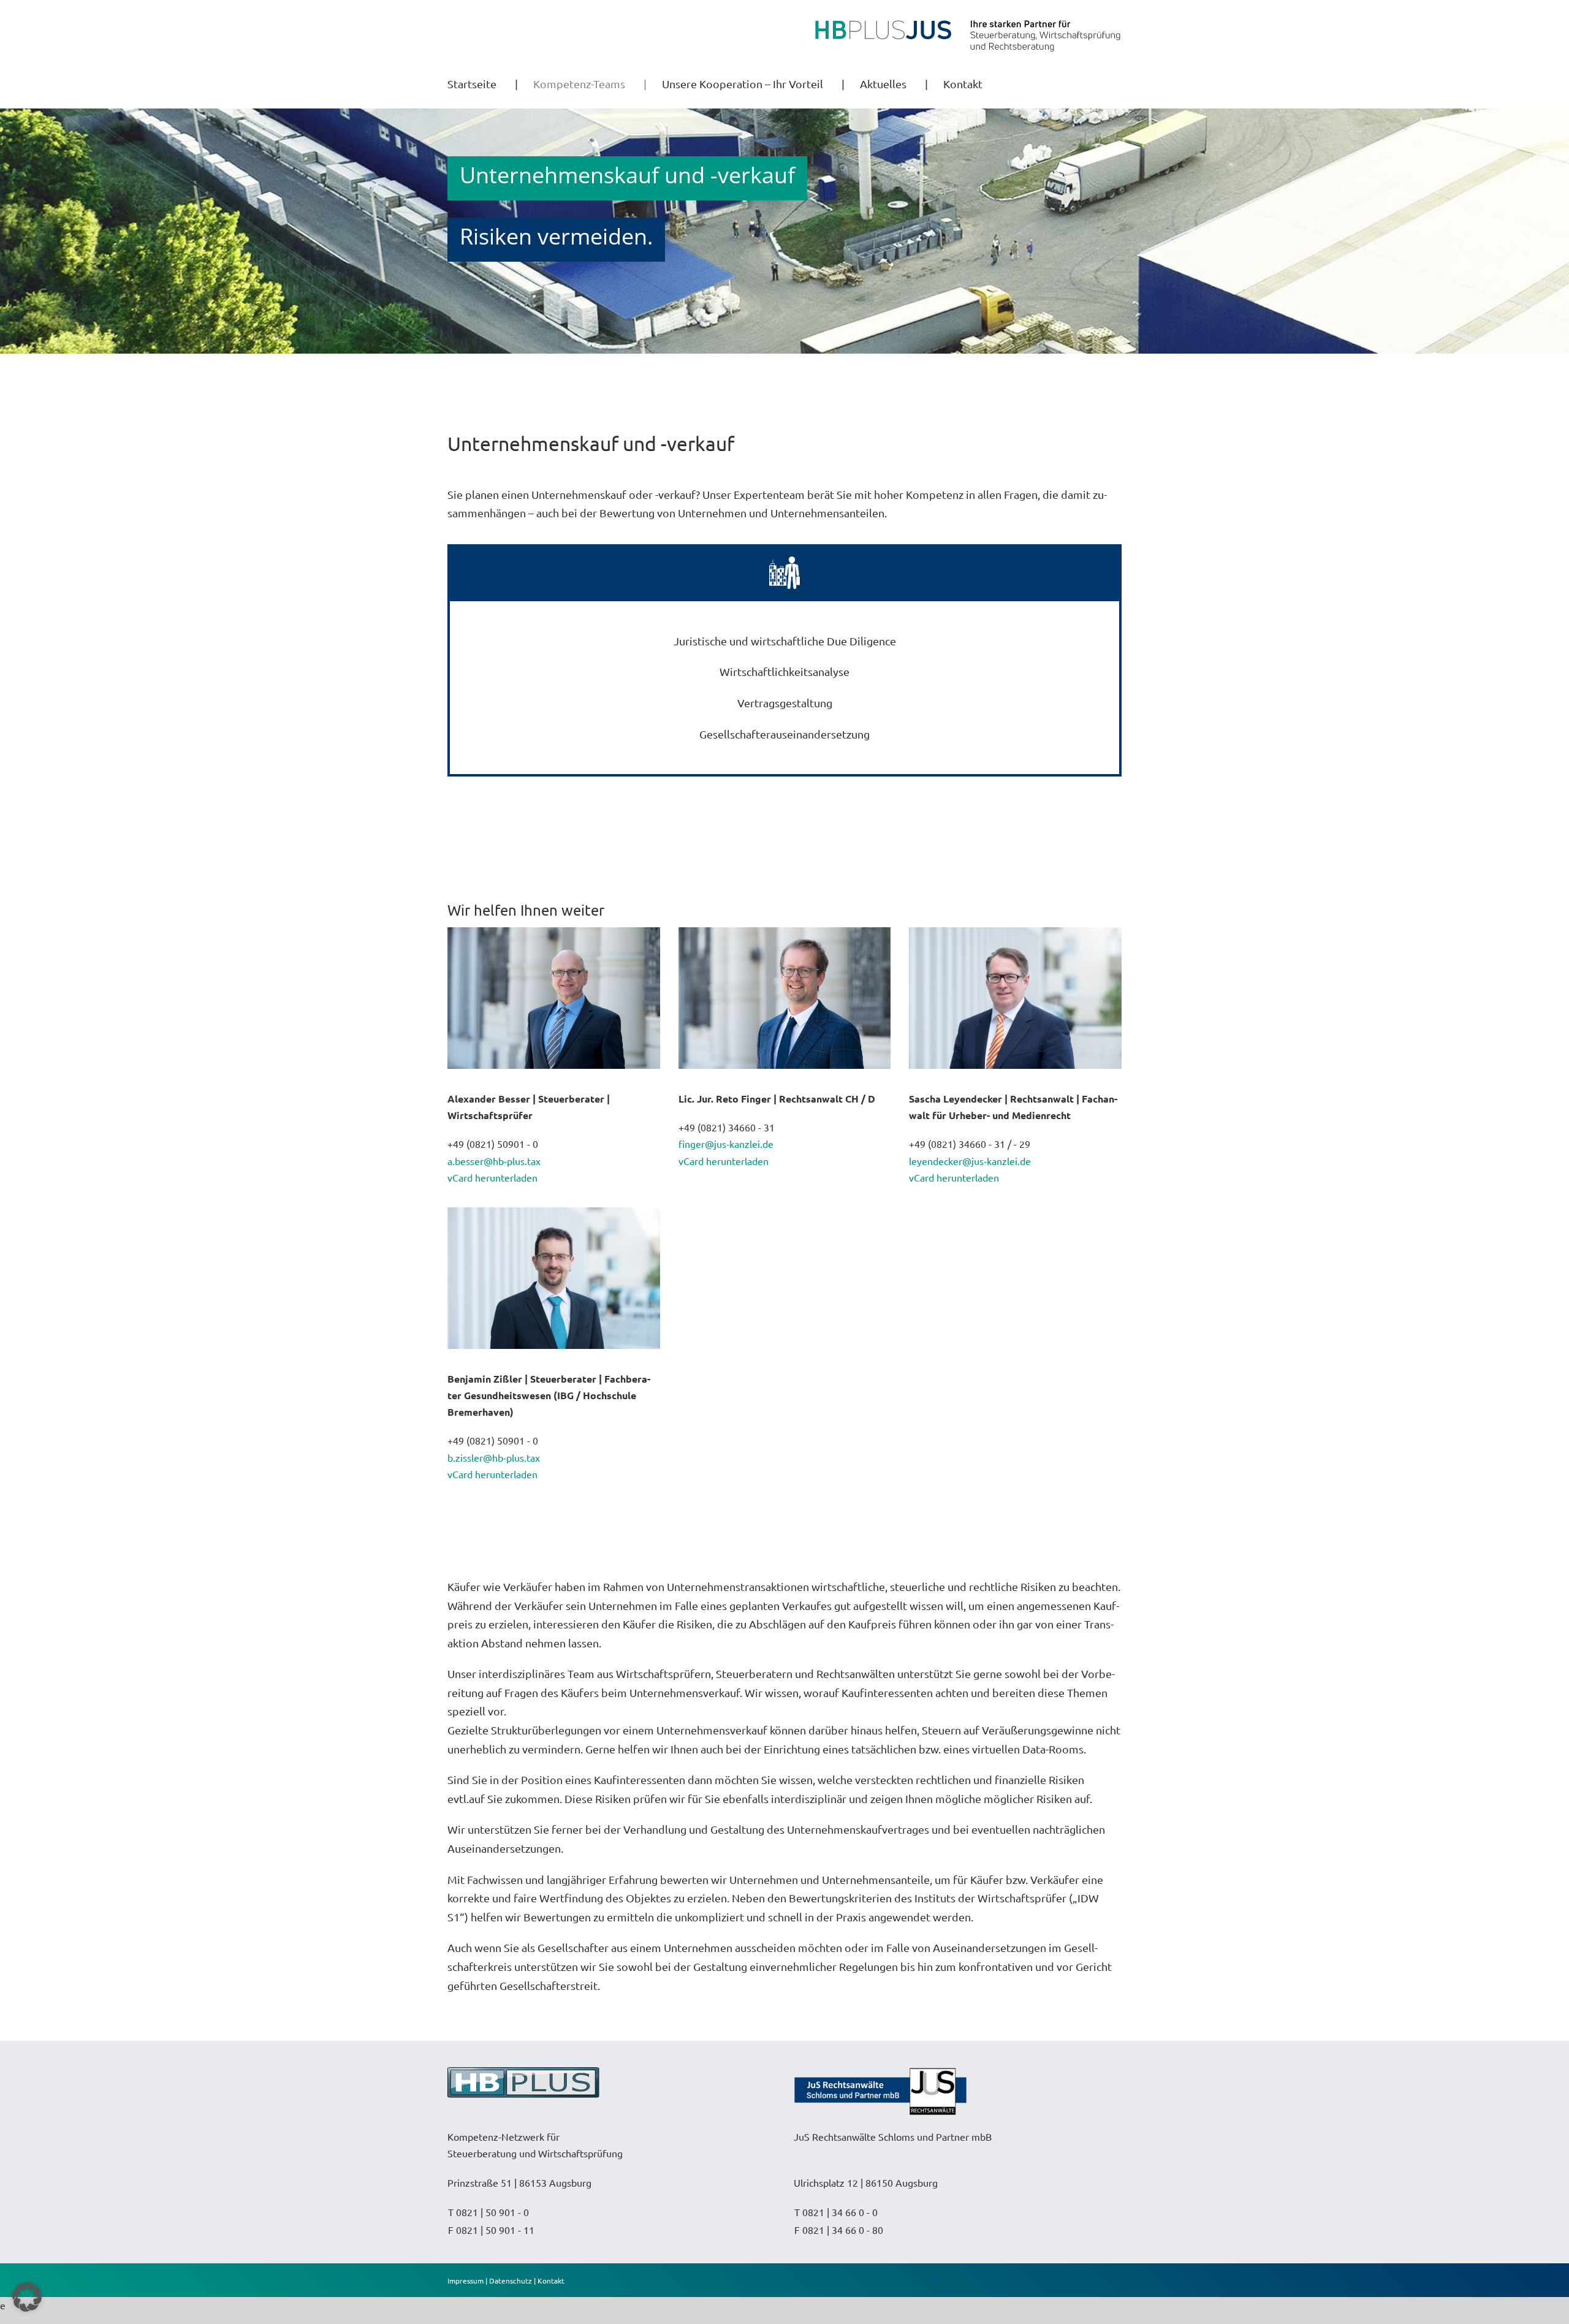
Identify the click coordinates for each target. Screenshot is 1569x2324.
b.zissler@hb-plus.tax (494, 1457)
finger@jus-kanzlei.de (726, 1144)
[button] (27, 2297)
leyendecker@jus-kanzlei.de (970, 1161)
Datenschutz (511, 2280)
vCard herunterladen (492, 1177)
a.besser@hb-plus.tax (494, 1161)
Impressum (465, 2280)
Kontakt (551, 2280)
